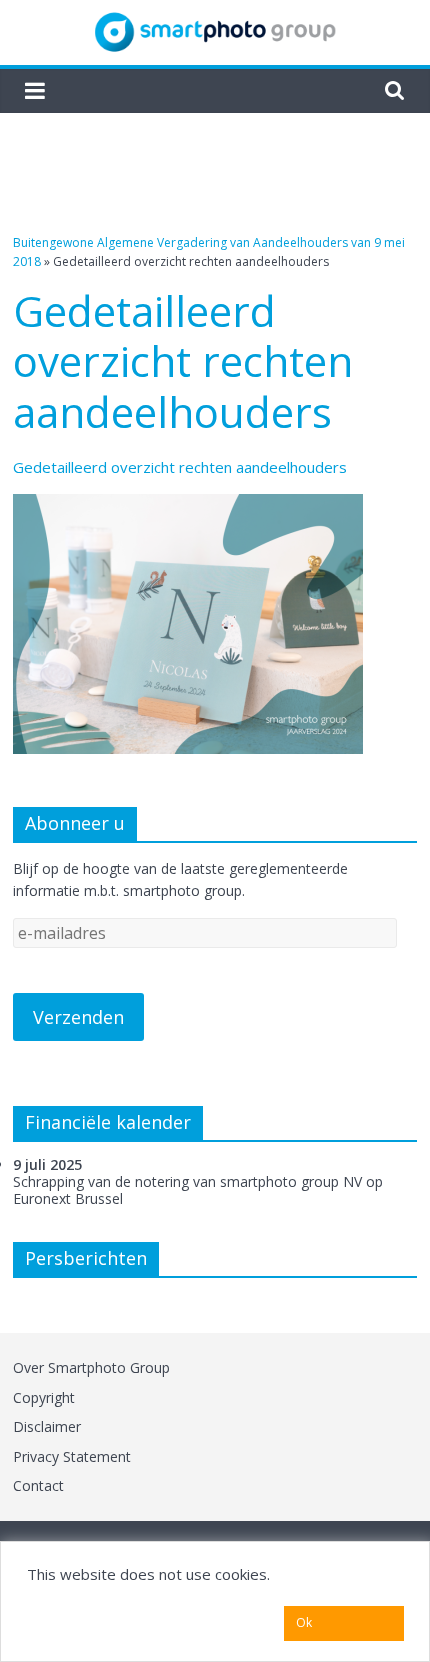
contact (38, 1485)
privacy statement (72, 1456)
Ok (304, 1622)
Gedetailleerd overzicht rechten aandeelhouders (180, 467)
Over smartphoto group (91, 1367)
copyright (44, 1397)
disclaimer (47, 1426)
